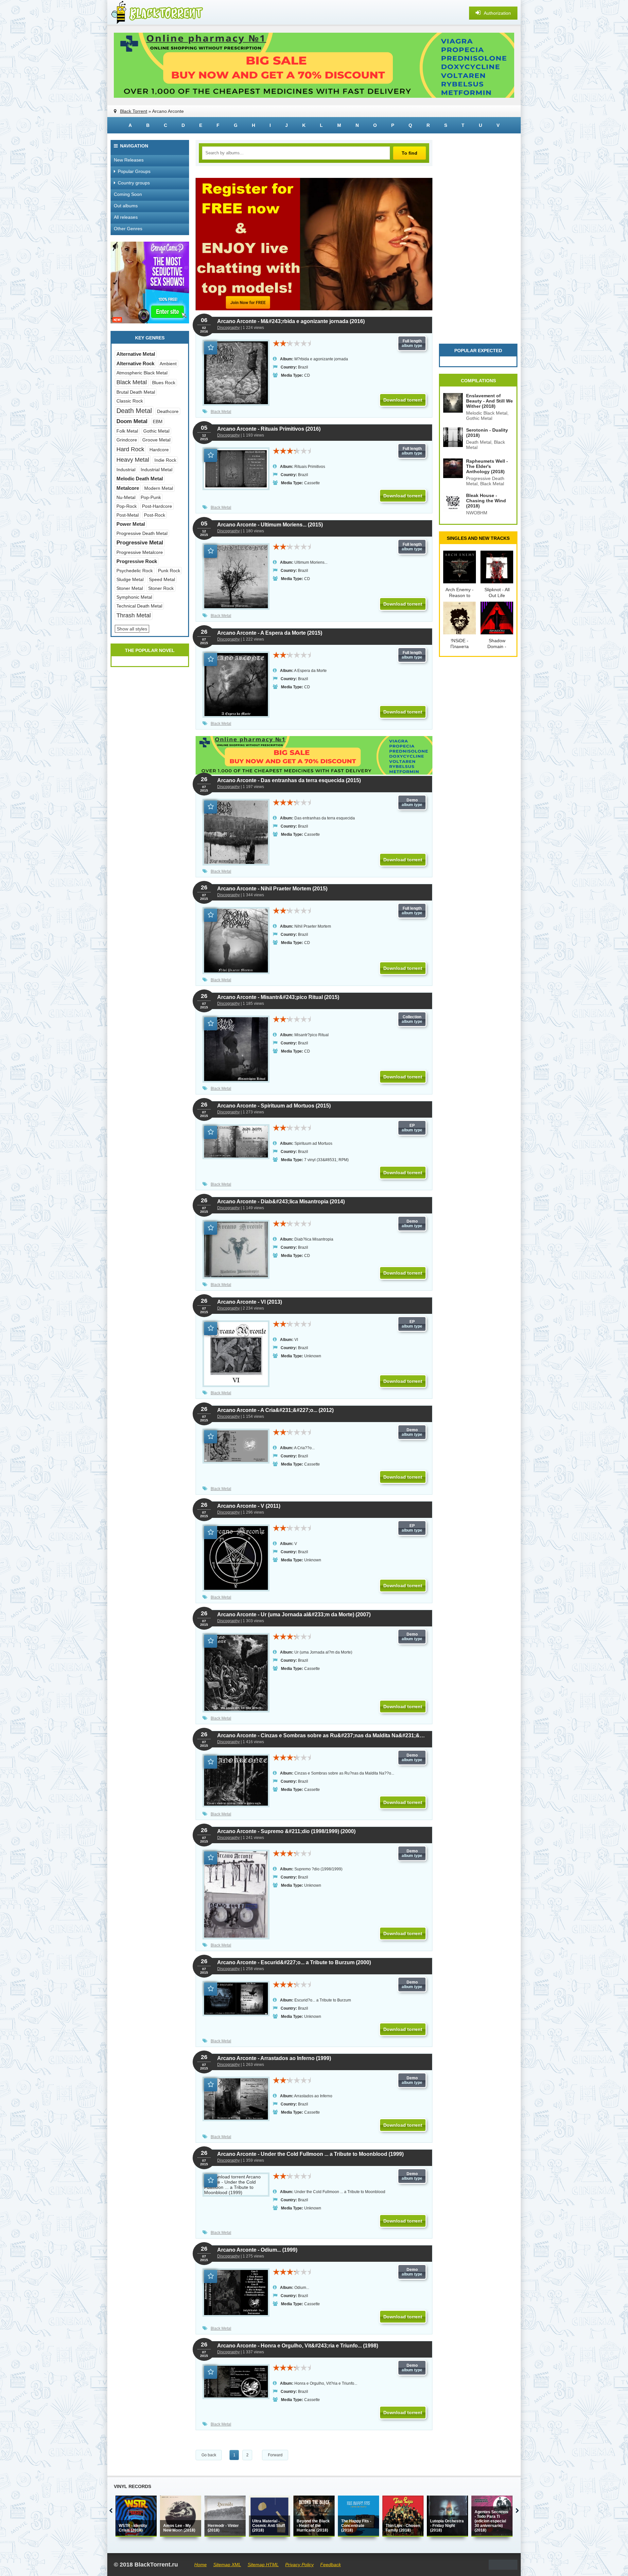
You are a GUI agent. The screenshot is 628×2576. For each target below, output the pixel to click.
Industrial (126, 470)
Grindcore (127, 440)
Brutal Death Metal (136, 392)
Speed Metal (162, 579)
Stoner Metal (130, 588)
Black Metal (221, 412)
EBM (158, 421)
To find (410, 153)
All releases (126, 217)
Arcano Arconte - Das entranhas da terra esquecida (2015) (289, 780)
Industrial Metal (157, 470)
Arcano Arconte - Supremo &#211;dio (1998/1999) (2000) (286, 1831)
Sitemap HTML (263, 2565)
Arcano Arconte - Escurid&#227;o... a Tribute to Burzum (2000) (294, 1962)
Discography (228, 328)
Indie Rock (165, 460)
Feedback (331, 2565)
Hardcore (159, 450)
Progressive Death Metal (142, 533)
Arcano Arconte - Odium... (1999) (257, 2250)
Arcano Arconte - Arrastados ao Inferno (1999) (274, 2058)
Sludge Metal (130, 579)
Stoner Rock (161, 588)
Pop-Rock (127, 506)
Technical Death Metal (139, 606)
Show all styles (132, 629)
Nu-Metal (126, 497)
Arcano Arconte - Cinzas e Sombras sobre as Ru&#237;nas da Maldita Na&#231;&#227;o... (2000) (321, 1735)
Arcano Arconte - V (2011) (249, 1506)
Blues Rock (164, 383)
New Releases (129, 160)
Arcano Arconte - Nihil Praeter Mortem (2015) (272, 889)
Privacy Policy (299, 2565)
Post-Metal (128, 515)
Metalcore (128, 488)
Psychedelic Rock (135, 571)
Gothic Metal (156, 431)
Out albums (126, 206)
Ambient (168, 364)
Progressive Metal (140, 543)
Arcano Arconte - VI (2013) (250, 1302)
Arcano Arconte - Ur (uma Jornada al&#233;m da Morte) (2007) (294, 1614)
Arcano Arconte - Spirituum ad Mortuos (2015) (274, 1106)
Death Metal (134, 411)
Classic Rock (130, 401)
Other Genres (128, 229)
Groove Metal (156, 440)
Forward (275, 2455)
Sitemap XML (227, 2565)
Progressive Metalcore (140, 552)
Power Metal (131, 524)
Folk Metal (127, 431)
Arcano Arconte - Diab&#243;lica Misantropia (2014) (281, 1202)
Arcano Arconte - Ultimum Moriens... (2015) (270, 525)
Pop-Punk (151, 497)
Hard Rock (130, 449)
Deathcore (168, 411)
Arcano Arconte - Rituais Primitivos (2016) (269, 429)
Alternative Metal (136, 354)
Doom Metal (132, 421)
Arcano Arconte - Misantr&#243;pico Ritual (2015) (278, 997)
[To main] (156, 13)
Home (201, 2565)
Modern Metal (159, 488)
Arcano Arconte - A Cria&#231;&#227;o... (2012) (275, 1410)
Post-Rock (155, 515)
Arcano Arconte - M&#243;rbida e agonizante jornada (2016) (291, 321)
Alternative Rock (135, 363)
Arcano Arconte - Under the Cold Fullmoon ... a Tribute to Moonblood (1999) (310, 2154)
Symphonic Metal (134, 597)
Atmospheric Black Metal (142, 373)
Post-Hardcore (157, 506)
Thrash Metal (134, 615)
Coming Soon (128, 194)
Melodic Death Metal (140, 479)
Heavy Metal (133, 460)
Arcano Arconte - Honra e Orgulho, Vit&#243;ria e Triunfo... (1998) (298, 2346)
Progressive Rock (137, 561)
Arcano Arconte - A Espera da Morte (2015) (270, 633)
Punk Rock (169, 571)
